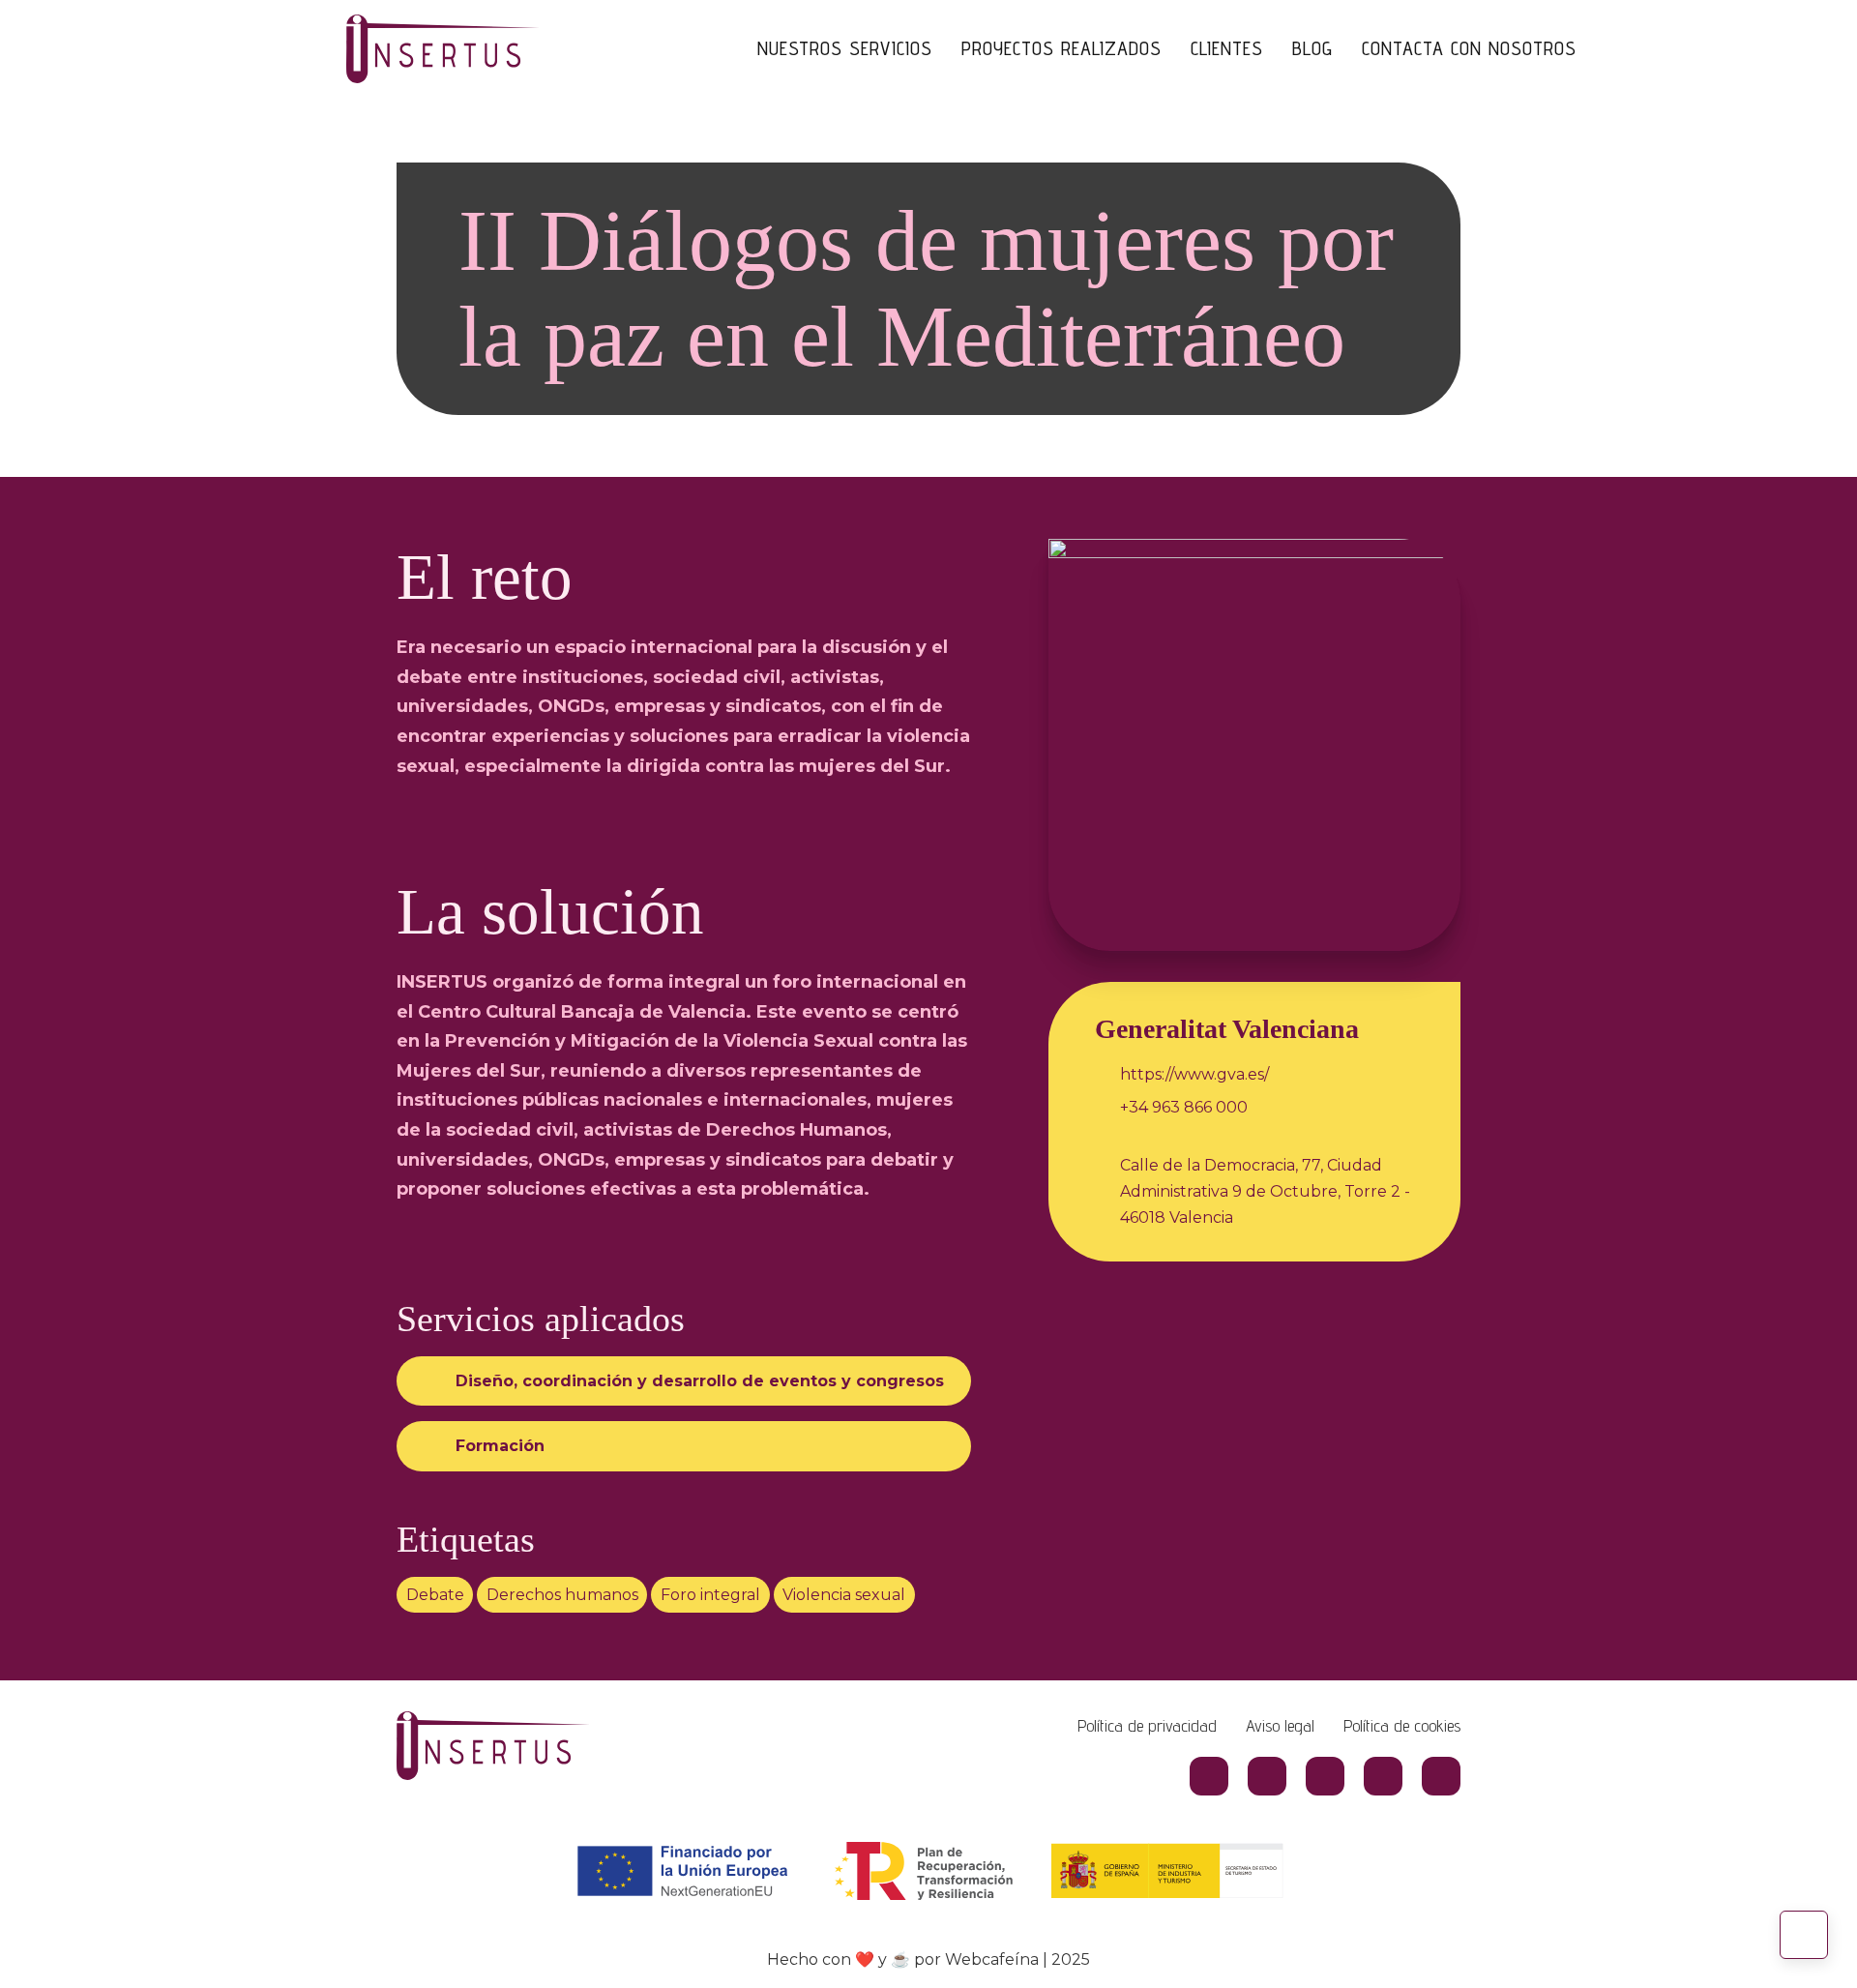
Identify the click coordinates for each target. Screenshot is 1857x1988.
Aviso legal (1280, 1725)
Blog (1312, 48)
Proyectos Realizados (1061, 48)
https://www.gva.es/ (1194, 1074)
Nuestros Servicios (845, 48)
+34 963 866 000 (1184, 1107)
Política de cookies (1402, 1725)
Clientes (1227, 48)
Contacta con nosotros (1469, 48)
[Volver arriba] (1804, 1935)
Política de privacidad (1147, 1725)
